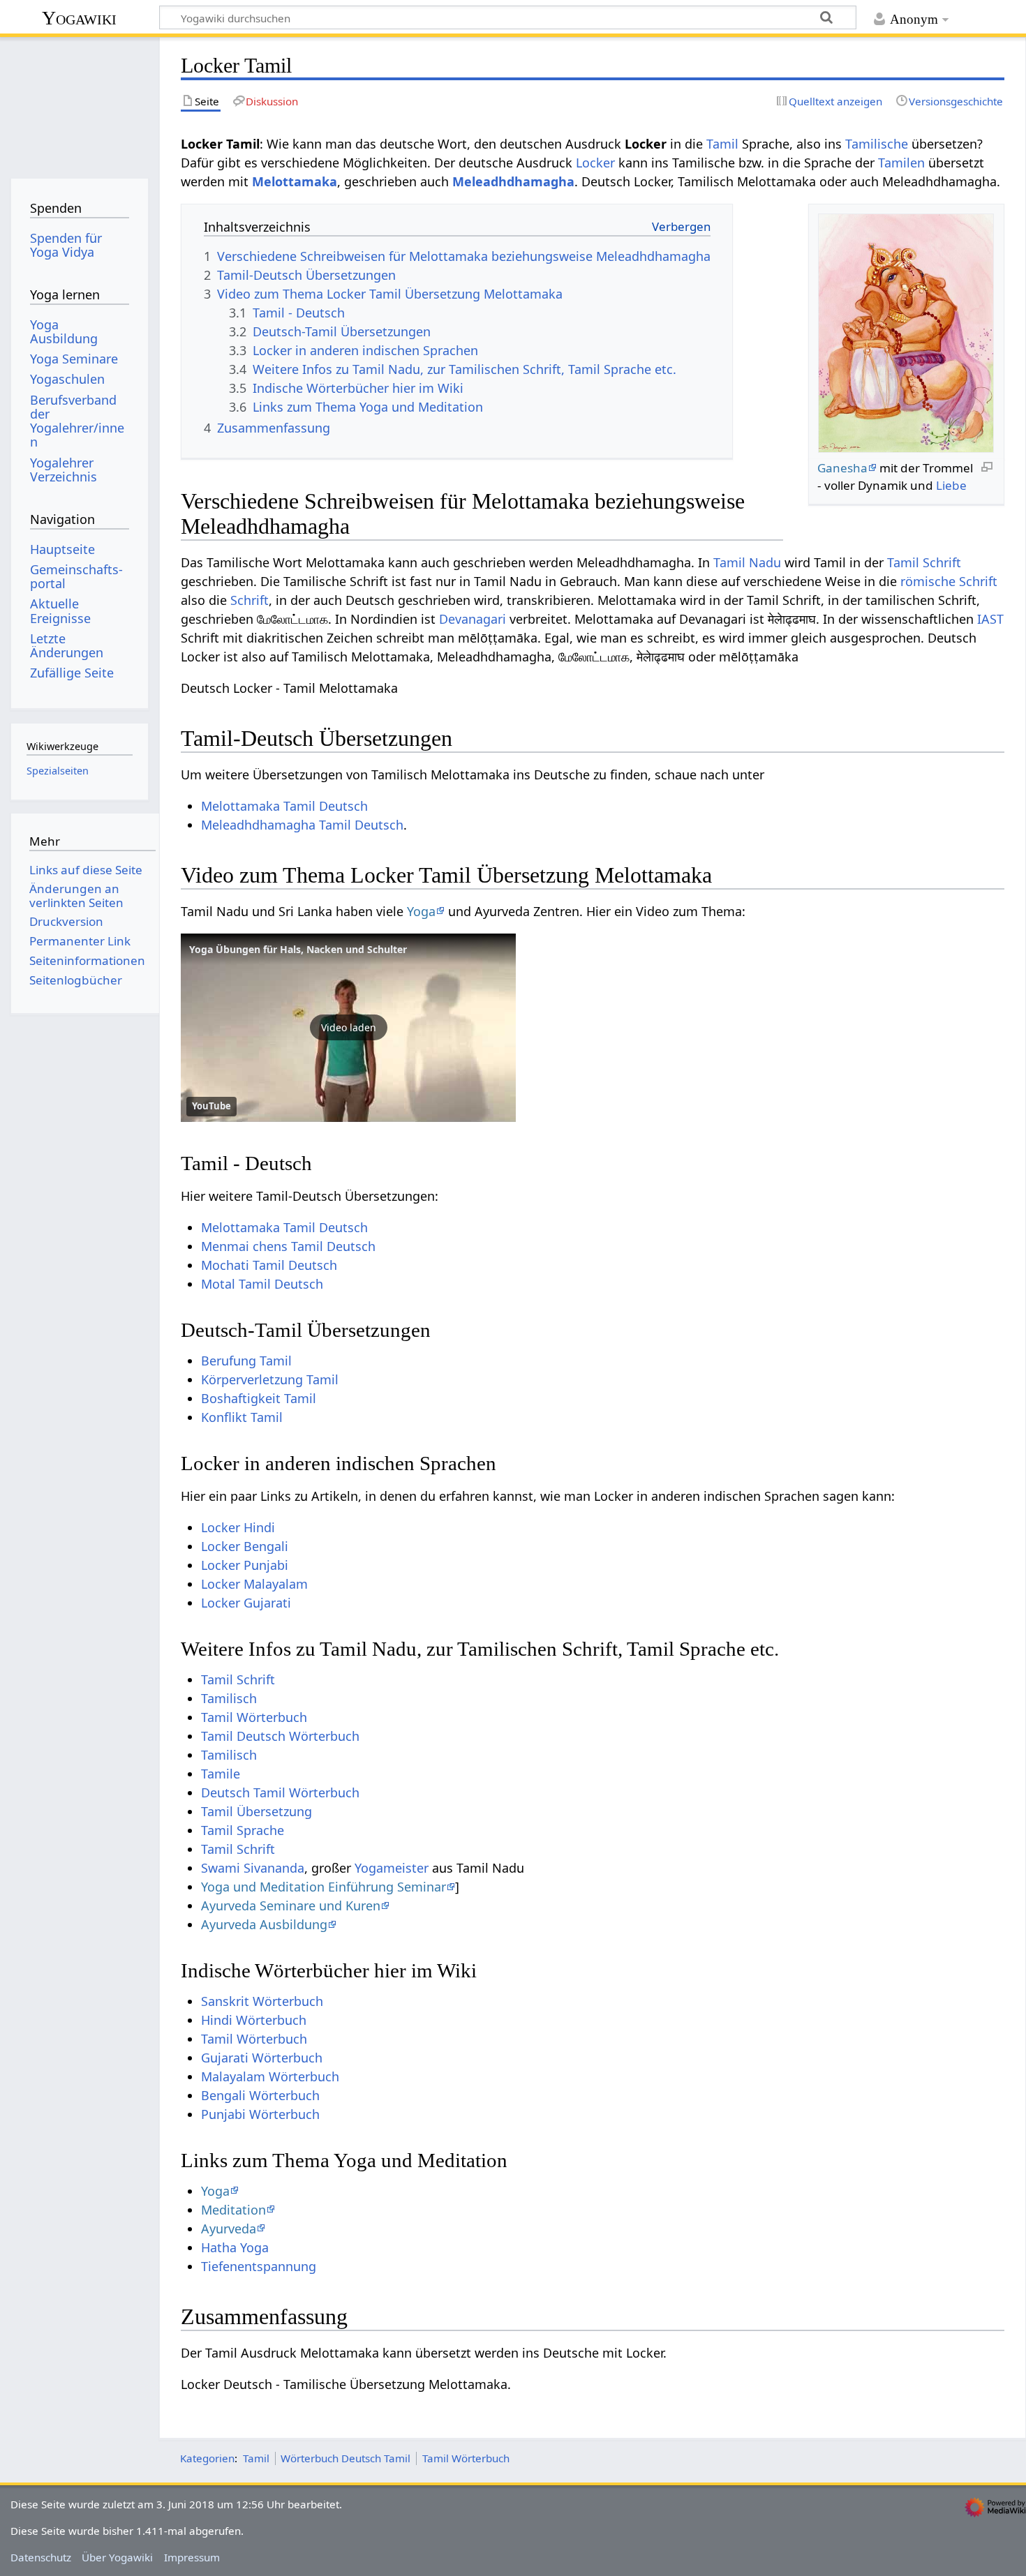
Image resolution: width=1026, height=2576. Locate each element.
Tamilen (901, 163)
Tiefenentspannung (259, 2266)
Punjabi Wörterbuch (260, 2114)
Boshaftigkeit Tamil (259, 1398)
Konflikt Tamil (242, 1417)
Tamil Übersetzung (256, 1811)
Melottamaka (295, 181)
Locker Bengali (245, 1546)
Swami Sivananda (253, 1868)
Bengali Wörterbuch (260, 2095)
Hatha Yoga (235, 2247)
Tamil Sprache (243, 1830)
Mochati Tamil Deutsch (269, 1265)
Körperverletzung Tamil (270, 1379)
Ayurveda (229, 2229)
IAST (990, 619)
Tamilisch (229, 1698)
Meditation (233, 2210)
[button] (348, 1028)
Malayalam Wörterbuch (270, 2076)
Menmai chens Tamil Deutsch (288, 1246)
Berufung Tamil (246, 1361)
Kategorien (207, 2458)
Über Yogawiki (117, 2557)
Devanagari (473, 619)
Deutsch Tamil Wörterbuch (280, 1792)
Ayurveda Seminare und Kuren (291, 1905)
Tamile (221, 1774)
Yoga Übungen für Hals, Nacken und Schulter (298, 949)
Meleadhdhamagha (513, 181)
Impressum (192, 2557)
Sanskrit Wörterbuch (262, 2001)
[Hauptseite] (79, 103)
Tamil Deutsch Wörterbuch (280, 1736)
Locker (595, 163)
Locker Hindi (238, 1527)
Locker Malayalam (254, 1584)
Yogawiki (79, 18)
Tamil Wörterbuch (254, 1717)
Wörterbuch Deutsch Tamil (345, 2458)
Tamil (722, 144)
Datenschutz (41, 2557)
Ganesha (842, 468)
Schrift (250, 600)
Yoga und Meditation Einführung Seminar (324, 1887)
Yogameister (392, 1868)
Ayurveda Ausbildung (264, 1924)
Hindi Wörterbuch (254, 2020)
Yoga (421, 911)
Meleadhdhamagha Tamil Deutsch (302, 825)
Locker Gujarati (246, 1603)
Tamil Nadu (747, 562)
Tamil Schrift (924, 562)
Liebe (951, 485)
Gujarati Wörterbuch (262, 2058)
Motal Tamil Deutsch (262, 1284)
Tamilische (877, 144)
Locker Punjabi (245, 1565)
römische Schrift (949, 581)
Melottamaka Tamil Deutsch (284, 806)
